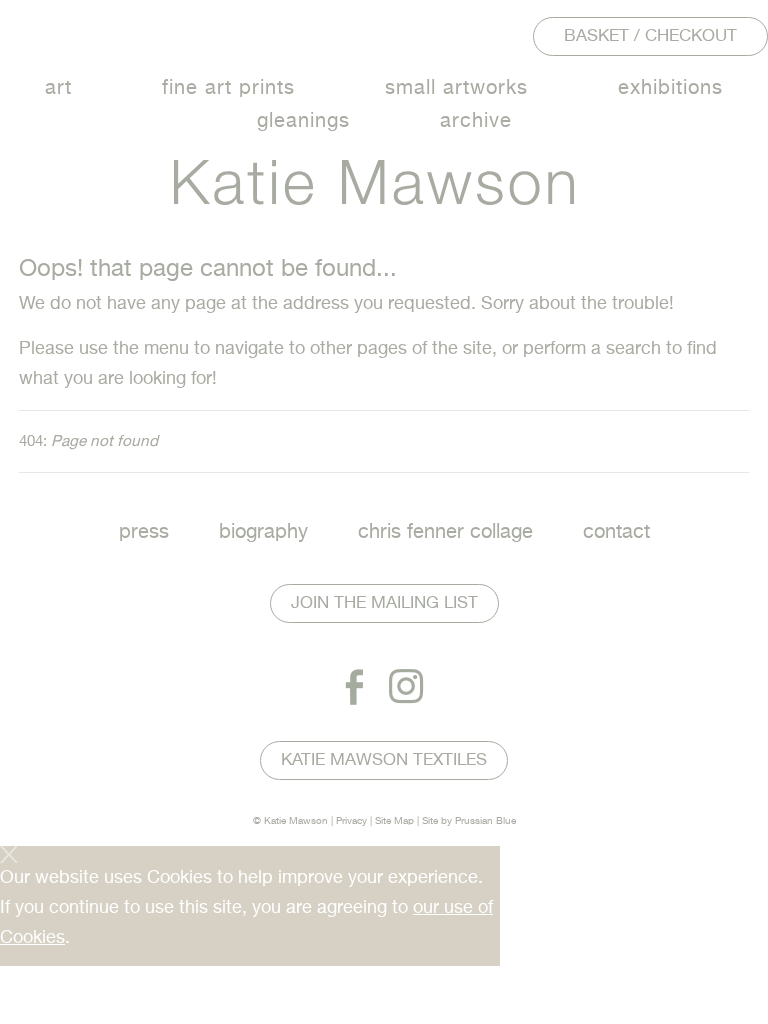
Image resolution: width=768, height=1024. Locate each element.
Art (58, 88)
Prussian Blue (485, 821)
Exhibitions (670, 88)
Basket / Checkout (650, 36)
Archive (476, 121)
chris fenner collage (445, 532)
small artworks (456, 88)
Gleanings (303, 121)
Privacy (351, 821)
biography (263, 532)
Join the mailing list (384, 603)
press (144, 532)
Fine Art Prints (228, 88)
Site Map (394, 821)
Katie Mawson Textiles (384, 760)
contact (616, 532)
